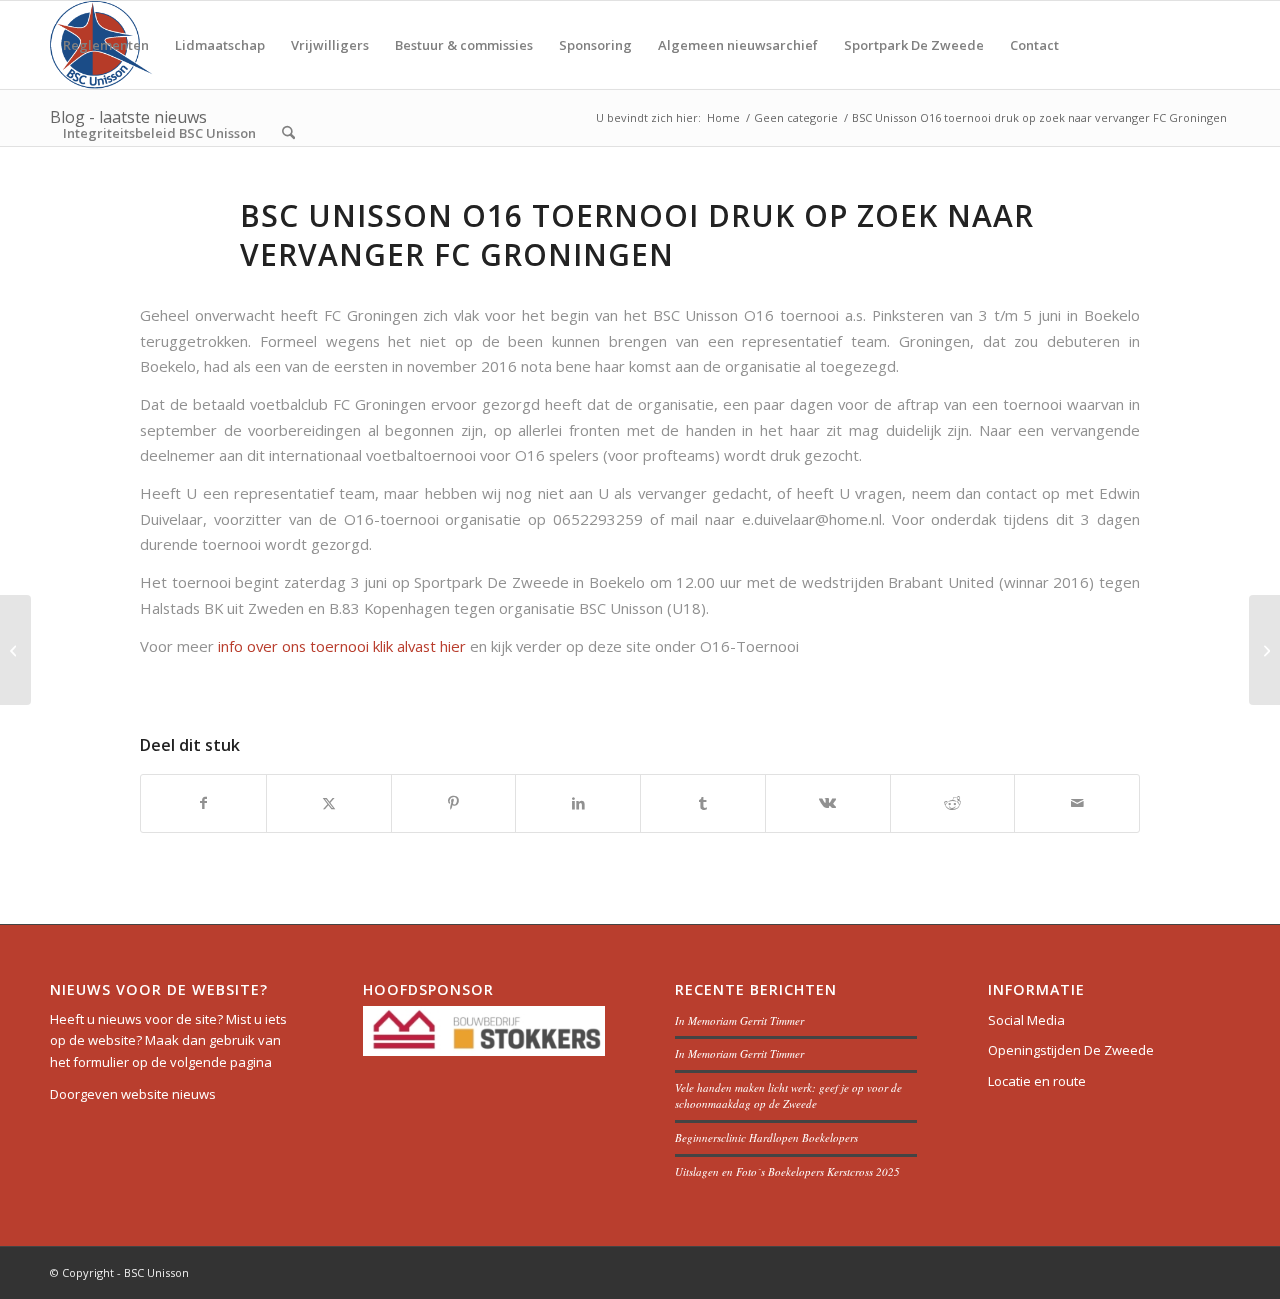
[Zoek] (288, 133)
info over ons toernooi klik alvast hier (344, 646)
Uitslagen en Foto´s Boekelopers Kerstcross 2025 (787, 1171)
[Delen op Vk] (828, 803)
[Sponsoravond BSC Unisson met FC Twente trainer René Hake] (15, 650)
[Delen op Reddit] (953, 803)
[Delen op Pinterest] (454, 803)
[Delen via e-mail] (1077, 803)
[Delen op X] (329, 803)
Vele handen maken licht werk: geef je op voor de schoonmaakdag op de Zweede (788, 1096)
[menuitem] (106, 45)
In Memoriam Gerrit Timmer (739, 1020)
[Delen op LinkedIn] (578, 803)
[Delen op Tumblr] (703, 803)
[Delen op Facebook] (203, 803)
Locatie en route (1037, 1081)
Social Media (1026, 1020)
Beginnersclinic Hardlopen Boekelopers (766, 1137)
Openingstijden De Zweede (1071, 1050)
